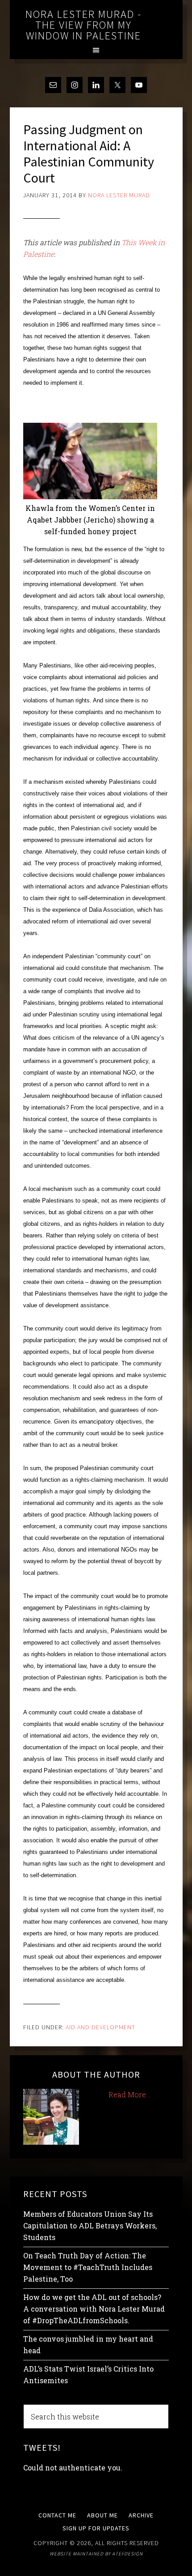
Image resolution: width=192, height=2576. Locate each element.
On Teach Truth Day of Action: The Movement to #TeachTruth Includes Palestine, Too (88, 2267)
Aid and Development (100, 2027)
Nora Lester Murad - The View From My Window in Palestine (83, 25)
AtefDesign (127, 2554)
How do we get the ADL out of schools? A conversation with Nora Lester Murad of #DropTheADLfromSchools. (94, 2309)
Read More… (129, 2094)
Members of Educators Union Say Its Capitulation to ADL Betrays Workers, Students (90, 2225)
